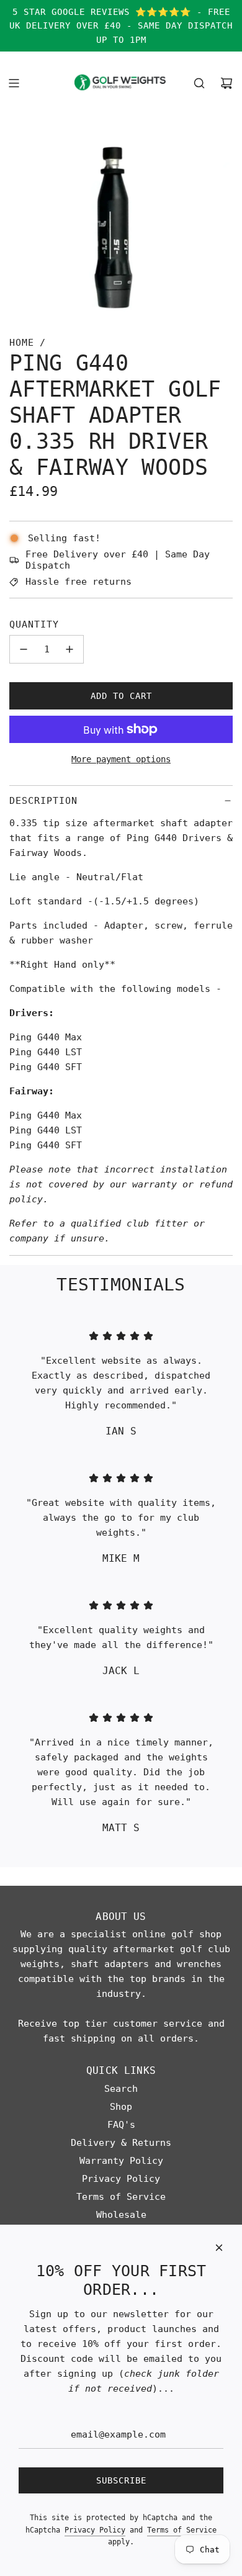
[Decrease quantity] (24, 649)
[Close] (219, 2248)
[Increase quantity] (69, 649)
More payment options (121, 759)
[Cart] (226, 83)
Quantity (34, 624)
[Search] (199, 83)
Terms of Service (182, 2530)
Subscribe (121, 2480)
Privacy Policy (95, 2530)
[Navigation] (14, 83)
